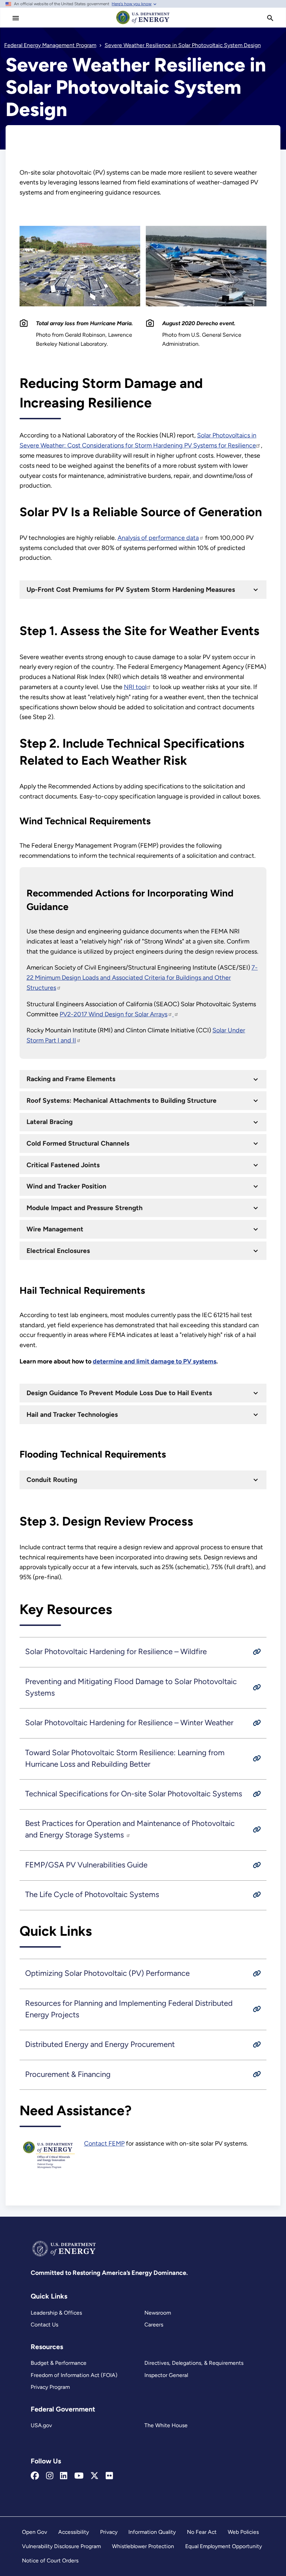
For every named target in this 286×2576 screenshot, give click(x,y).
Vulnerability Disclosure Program (61, 2546)
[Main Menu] (16, 18)
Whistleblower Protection (143, 2546)
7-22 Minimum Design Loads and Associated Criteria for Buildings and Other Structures (142, 978)
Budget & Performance (59, 2363)
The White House (166, 2425)
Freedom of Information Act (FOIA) (74, 2375)
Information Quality (152, 2532)
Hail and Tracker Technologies (72, 1415)
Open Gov (35, 2532)
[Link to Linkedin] (64, 2476)
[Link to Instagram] (50, 2476)
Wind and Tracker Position (66, 1186)
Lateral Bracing (50, 1122)
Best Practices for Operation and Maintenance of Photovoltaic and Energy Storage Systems (130, 1829)
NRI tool (135, 687)
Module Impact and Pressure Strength (85, 1208)
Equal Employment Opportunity (224, 2546)
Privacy (109, 2532)
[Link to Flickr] (109, 2476)
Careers (154, 2325)
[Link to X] (95, 2476)
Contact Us (44, 2325)
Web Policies (243, 2532)
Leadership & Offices (56, 2313)
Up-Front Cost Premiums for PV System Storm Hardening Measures (131, 590)
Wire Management (55, 1229)
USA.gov (41, 2425)
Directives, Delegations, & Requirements (194, 2363)
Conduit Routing (52, 1480)
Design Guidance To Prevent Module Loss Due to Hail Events (119, 1393)
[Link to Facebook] (35, 2476)
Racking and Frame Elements (71, 1079)
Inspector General (166, 2375)
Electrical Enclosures (58, 1251)
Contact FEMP (104, 2143)
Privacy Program (50, 2387)
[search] (270, 18)
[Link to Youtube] (79, 2476)
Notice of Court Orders (50, 2560)
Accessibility (74, 2532)
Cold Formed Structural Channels (78, 1143)
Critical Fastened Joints (63, 1165)
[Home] (143, 24)
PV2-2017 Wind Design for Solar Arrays (114, 1014)
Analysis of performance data (158, 538)
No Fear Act (202, 2532)
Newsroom (158, 2313)
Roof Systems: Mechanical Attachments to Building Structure (122, 1100)
